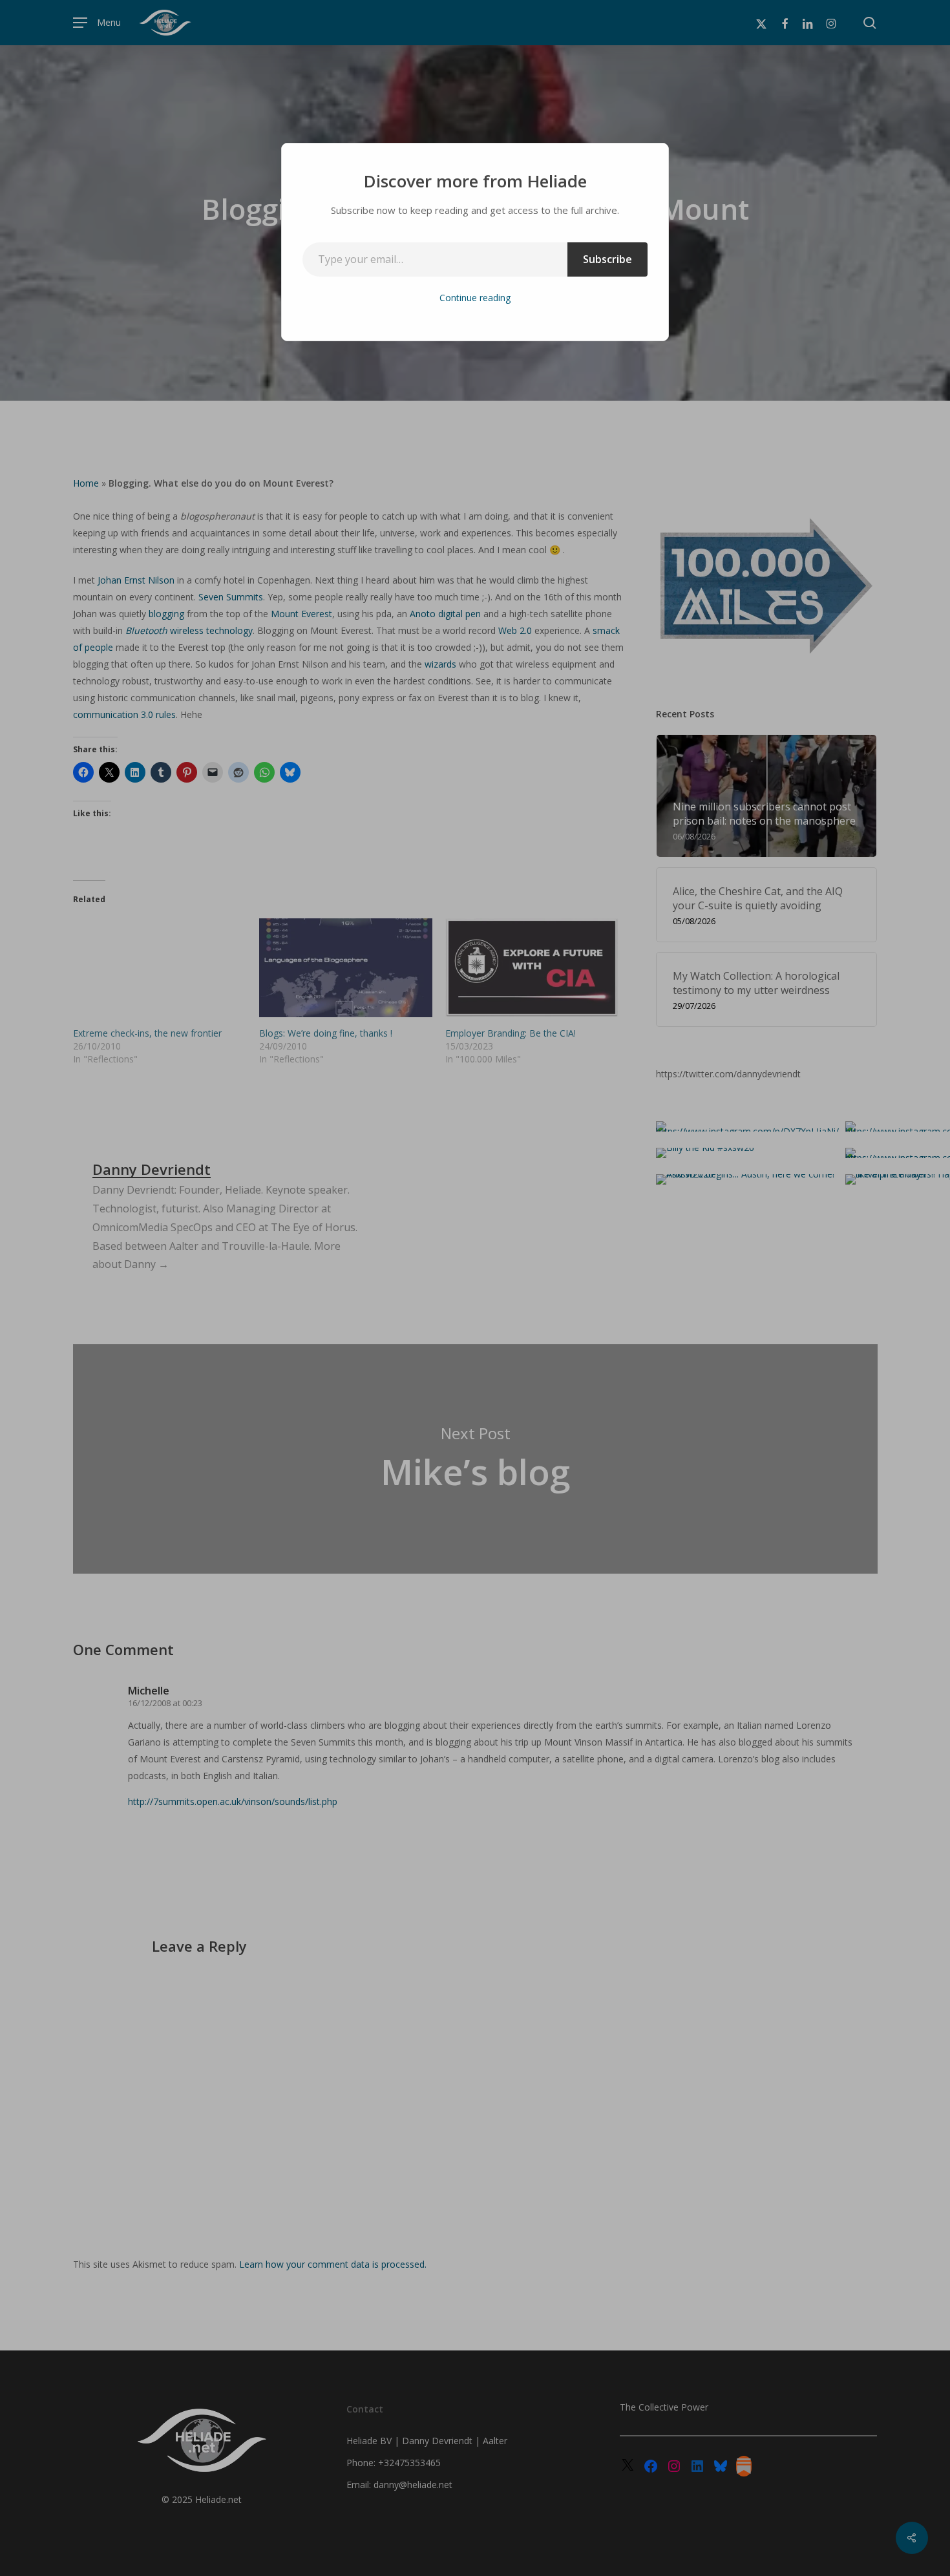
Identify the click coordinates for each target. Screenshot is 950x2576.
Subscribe (607, 259)
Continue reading (475, 298)
